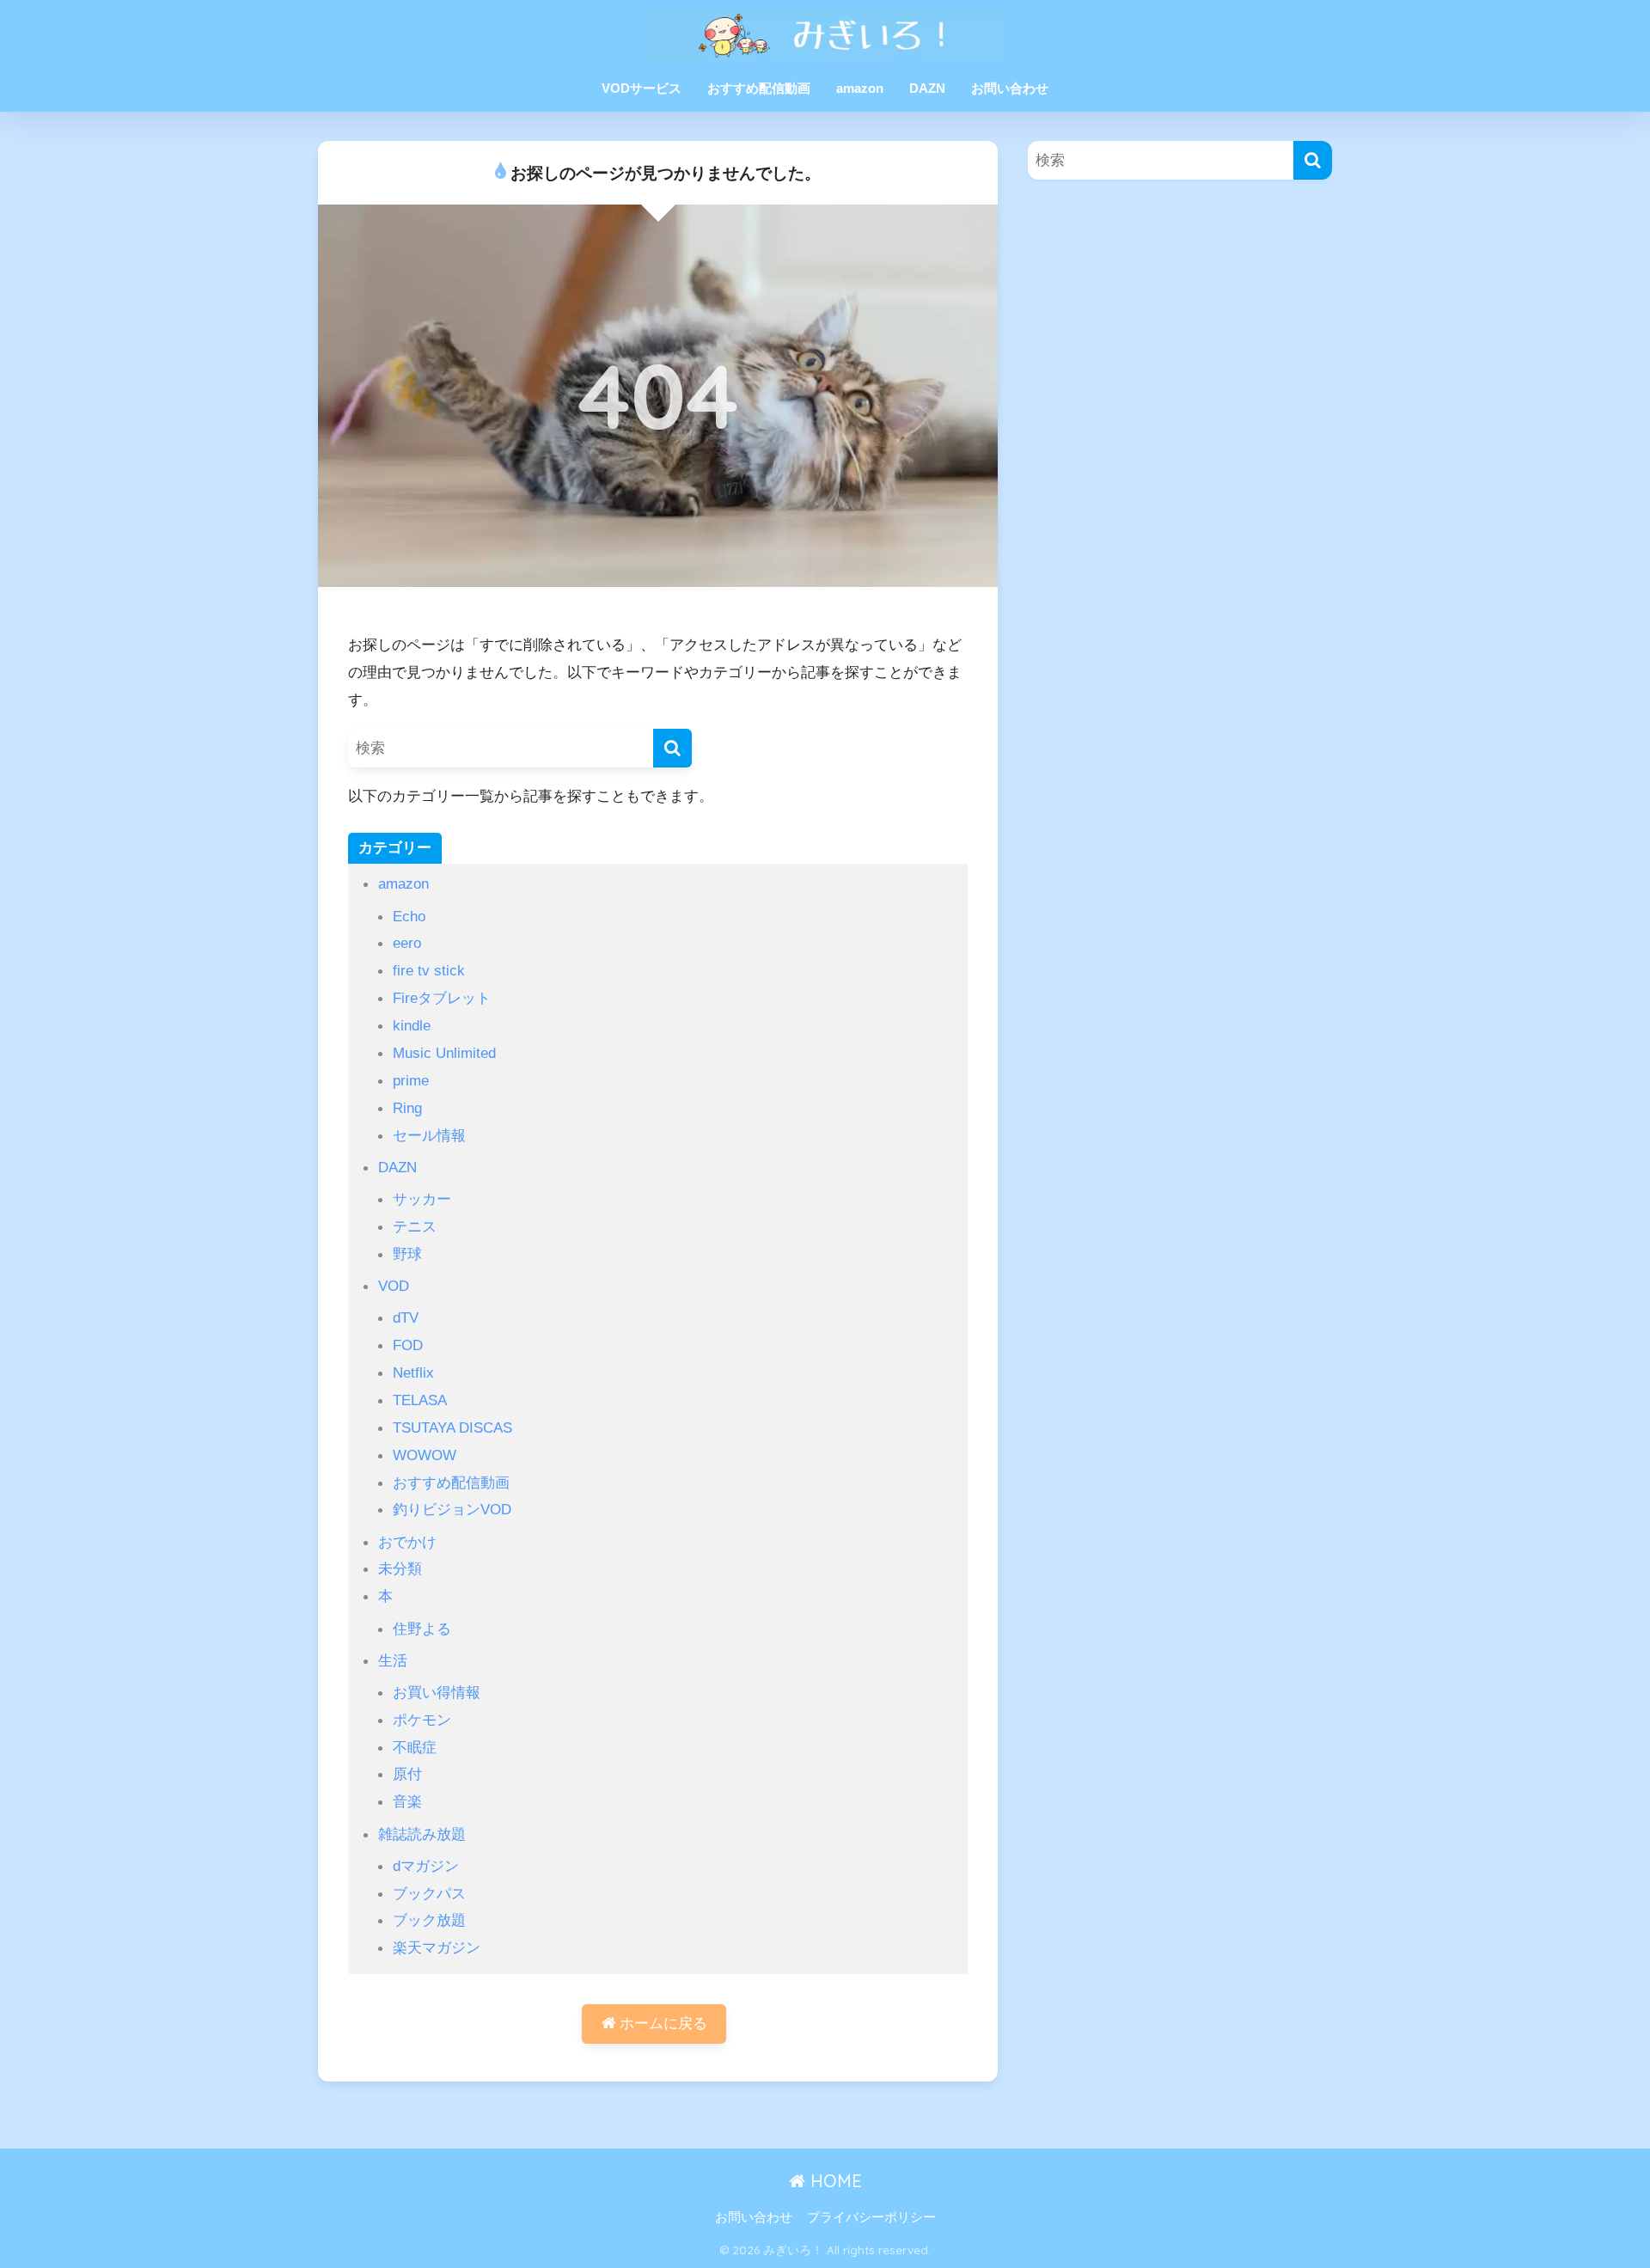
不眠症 (415, 1747)
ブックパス (429, 1893)
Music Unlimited (444, 1053)
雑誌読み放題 (422, 1834)
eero (407, 943)
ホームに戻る (661, 2023)
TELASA (420, 1400)
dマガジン (426, 1866)
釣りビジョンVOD (452, 1509)
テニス (415, 1226)
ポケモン (422, 1720)
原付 (407, 1774)
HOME (834, 2181)
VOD (394, 1286)
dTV (406, 1317)
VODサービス (642, 88)
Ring (407, 1108)
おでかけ (407, 1542)
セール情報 (429, 1135)
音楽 (407, 1801)
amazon (860, 88)
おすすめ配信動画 (759, 88)
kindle (412, 1025)
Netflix (413, 1372)
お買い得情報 (437, 1692)
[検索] (672, 748)
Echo (409, 916)
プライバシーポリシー (871, 2217)
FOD (408, 1345)
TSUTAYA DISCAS (452, 1427)
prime (411, 1080)
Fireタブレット (442, 998)
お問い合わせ (1010, 88)
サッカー (422, 1199)
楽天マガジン (437, 1947)
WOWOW (425, 1455)
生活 (393, 1660)
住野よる (422, 1629)
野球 (407, 1254)
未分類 (400, 1568)
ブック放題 (429, 1920)
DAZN (927, 88)
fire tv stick (429, 970)
